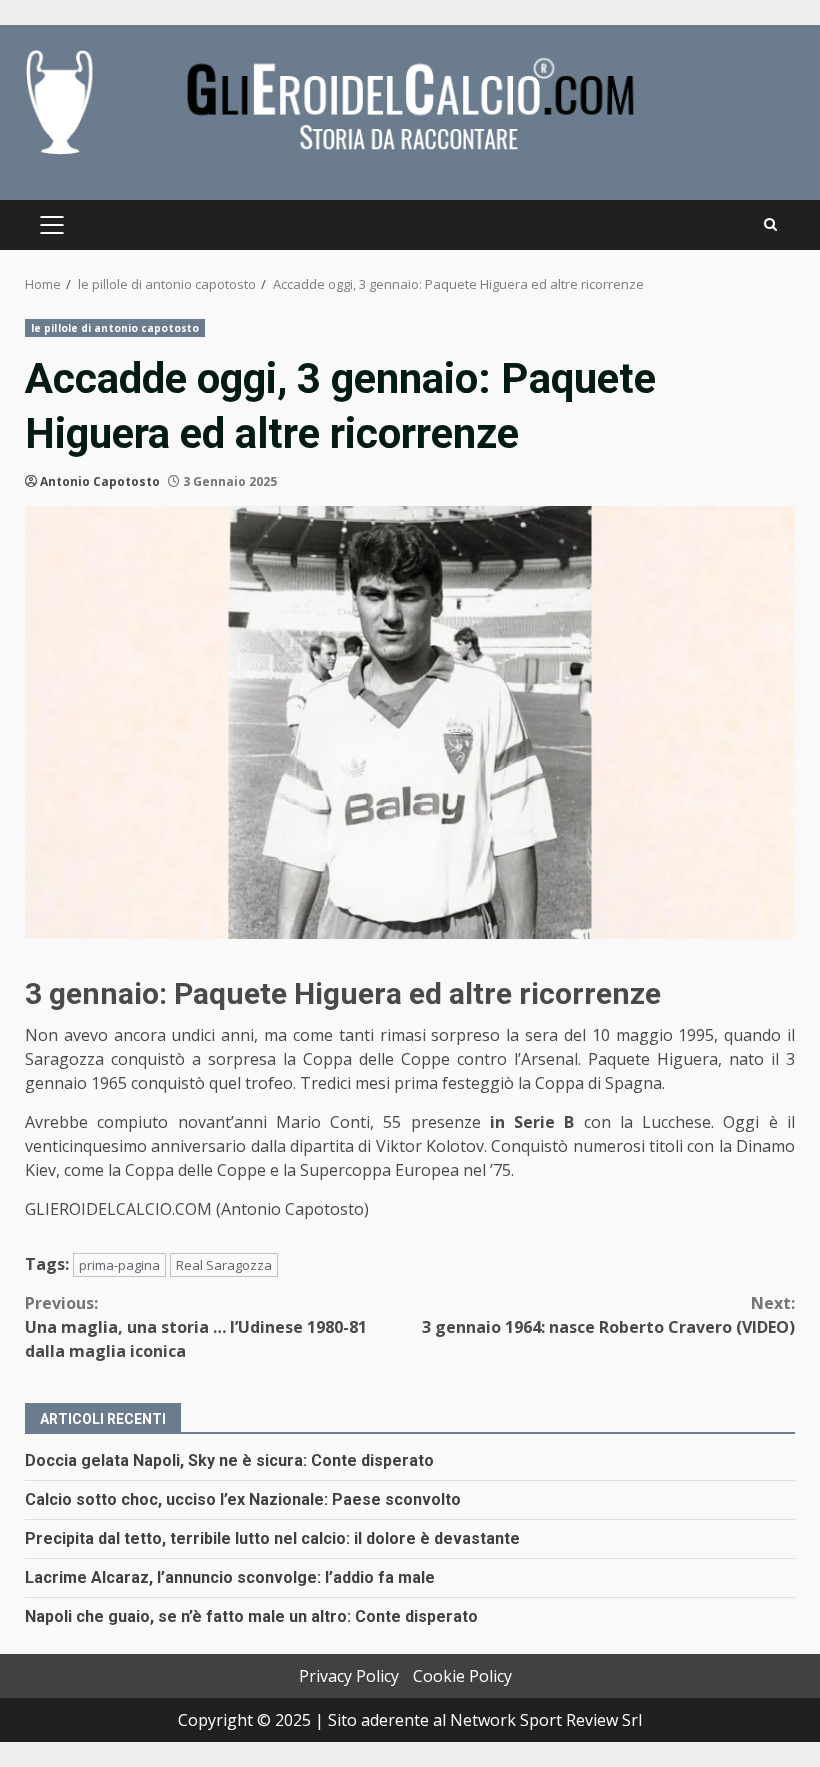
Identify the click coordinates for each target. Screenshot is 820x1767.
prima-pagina (119, 1265)
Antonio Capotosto (100, 481)
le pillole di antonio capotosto (115, 328)
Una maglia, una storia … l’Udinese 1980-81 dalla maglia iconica (196, 1327)
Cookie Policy (462, 1676)
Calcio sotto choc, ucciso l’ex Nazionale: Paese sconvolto (243, 1499)
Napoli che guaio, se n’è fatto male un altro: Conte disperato (251, 1616)
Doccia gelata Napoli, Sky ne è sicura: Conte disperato (229, 1460)
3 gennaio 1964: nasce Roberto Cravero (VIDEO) (608, 1315)
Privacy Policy (349, 1676)
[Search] (770, 225)
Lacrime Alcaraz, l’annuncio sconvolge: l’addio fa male (230, 1577)
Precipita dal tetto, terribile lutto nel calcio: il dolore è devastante (272, 1538)
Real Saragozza (224, 1265)
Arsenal (549, 1059)
